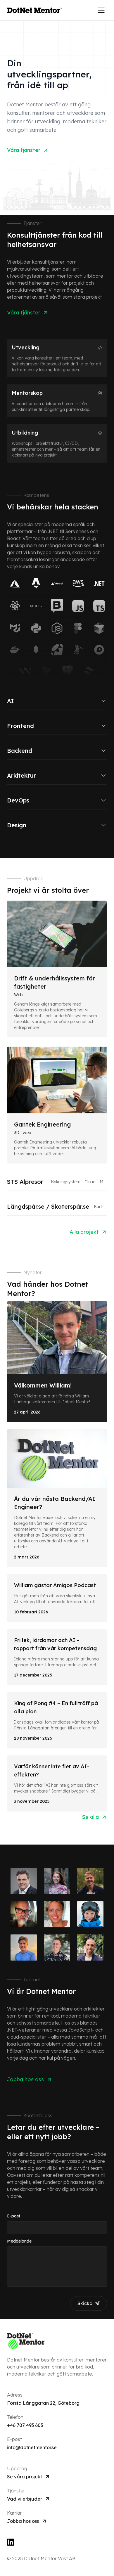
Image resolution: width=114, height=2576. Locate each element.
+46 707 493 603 (25, 2425)
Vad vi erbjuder (25, 2499)
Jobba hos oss (23, 2521)
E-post (14, 2216)
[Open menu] (101, 10)
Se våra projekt (25, 2477)
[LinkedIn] (57, 2542)
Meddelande (19, 2241)
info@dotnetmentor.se (32, 2447)
